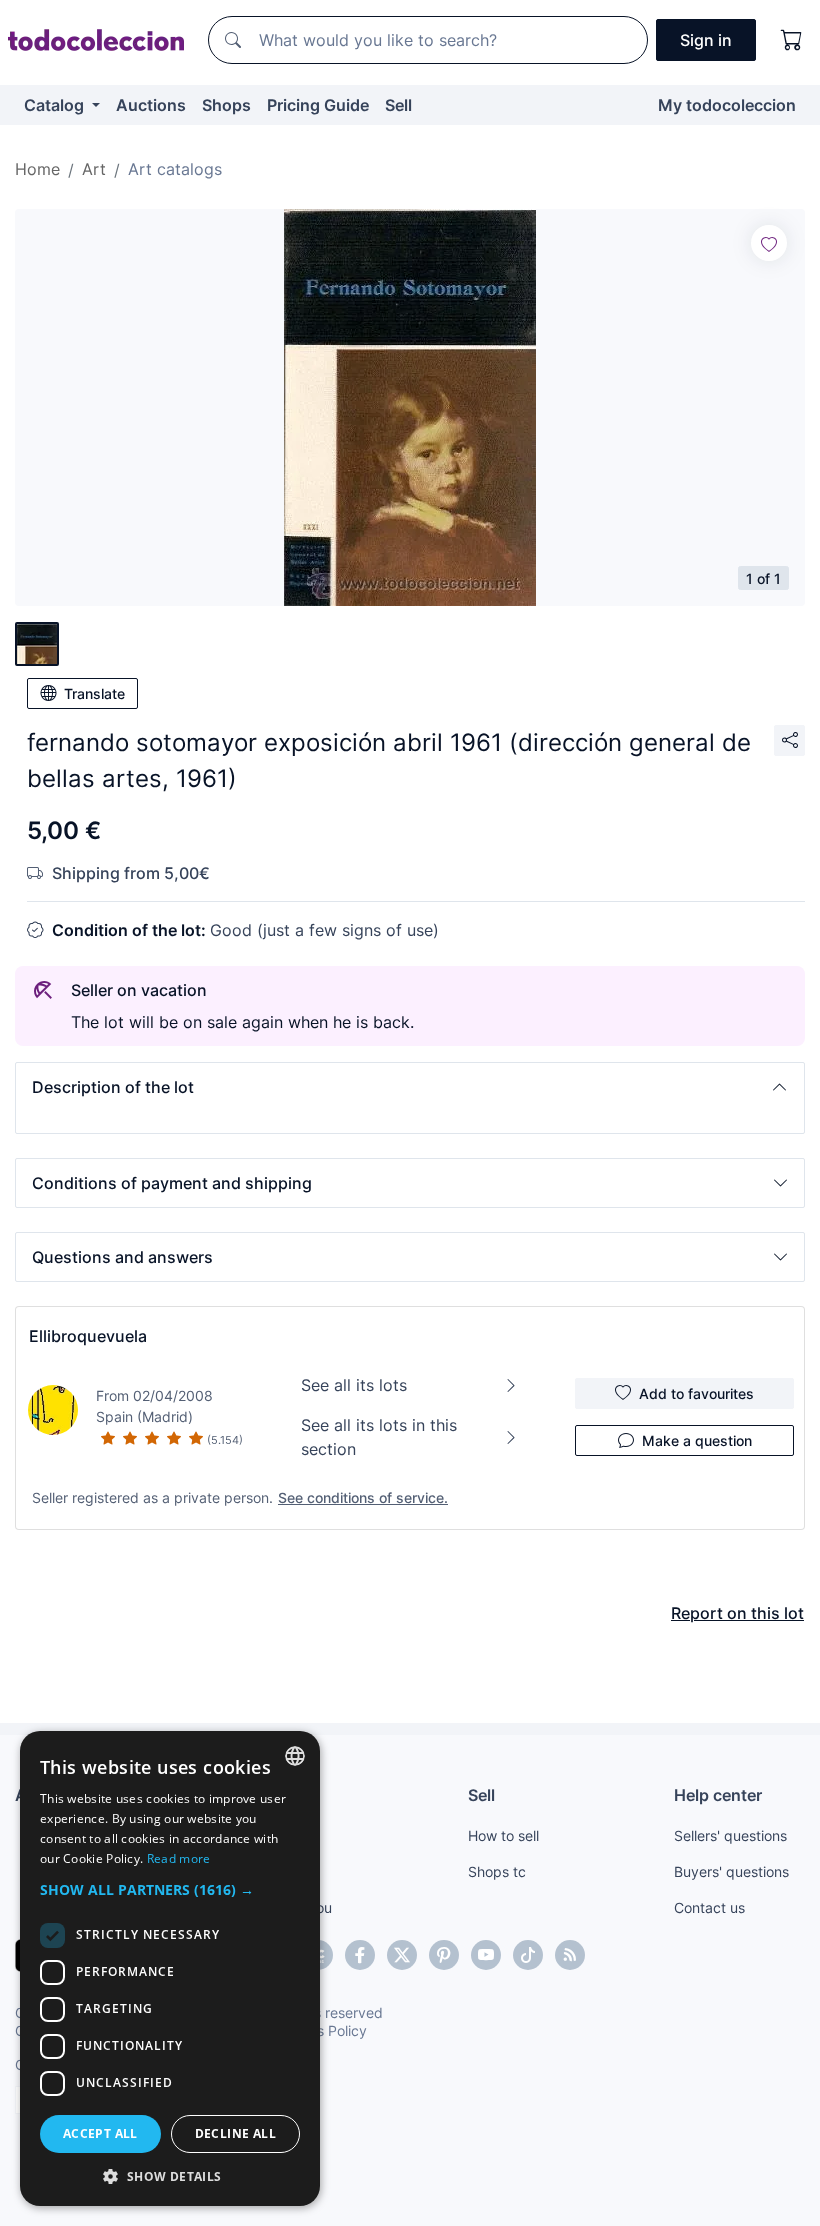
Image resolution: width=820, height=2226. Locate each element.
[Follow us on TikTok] (528, 1955)
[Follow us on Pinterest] (444, 1955)
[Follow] (769, 243)
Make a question (697, 1440)
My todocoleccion (727, 105)
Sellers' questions (730, 1835)
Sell (398, 105)
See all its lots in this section (379, 1437)
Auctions (151, 105)
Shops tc (497, 1871)
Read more (179, 1858)
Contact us (709, 1907)
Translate (94, 693)
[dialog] (170, 1968)
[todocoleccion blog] (570, 1955)
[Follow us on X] (402, 1955)
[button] (410, 1087)
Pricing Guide (318, 105)
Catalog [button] (56, 105)
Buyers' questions (731, 1871)
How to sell (503, 1835)
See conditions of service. (363, 1497)
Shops (226, 105)
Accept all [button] (100, 2133)
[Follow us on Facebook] (360, 1955)
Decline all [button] (235, 2133)
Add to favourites (696, 1393)
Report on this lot (737, 1613)
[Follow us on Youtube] (486, 1955)
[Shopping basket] (792, 40)
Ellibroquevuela (88, 1336)
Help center (718, 1795)
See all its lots (354, 1385)
